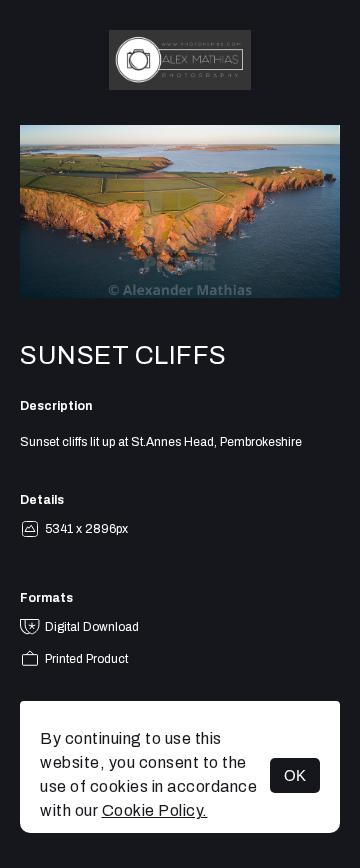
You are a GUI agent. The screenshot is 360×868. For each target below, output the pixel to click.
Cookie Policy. (155, 810)
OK (295, 775)
